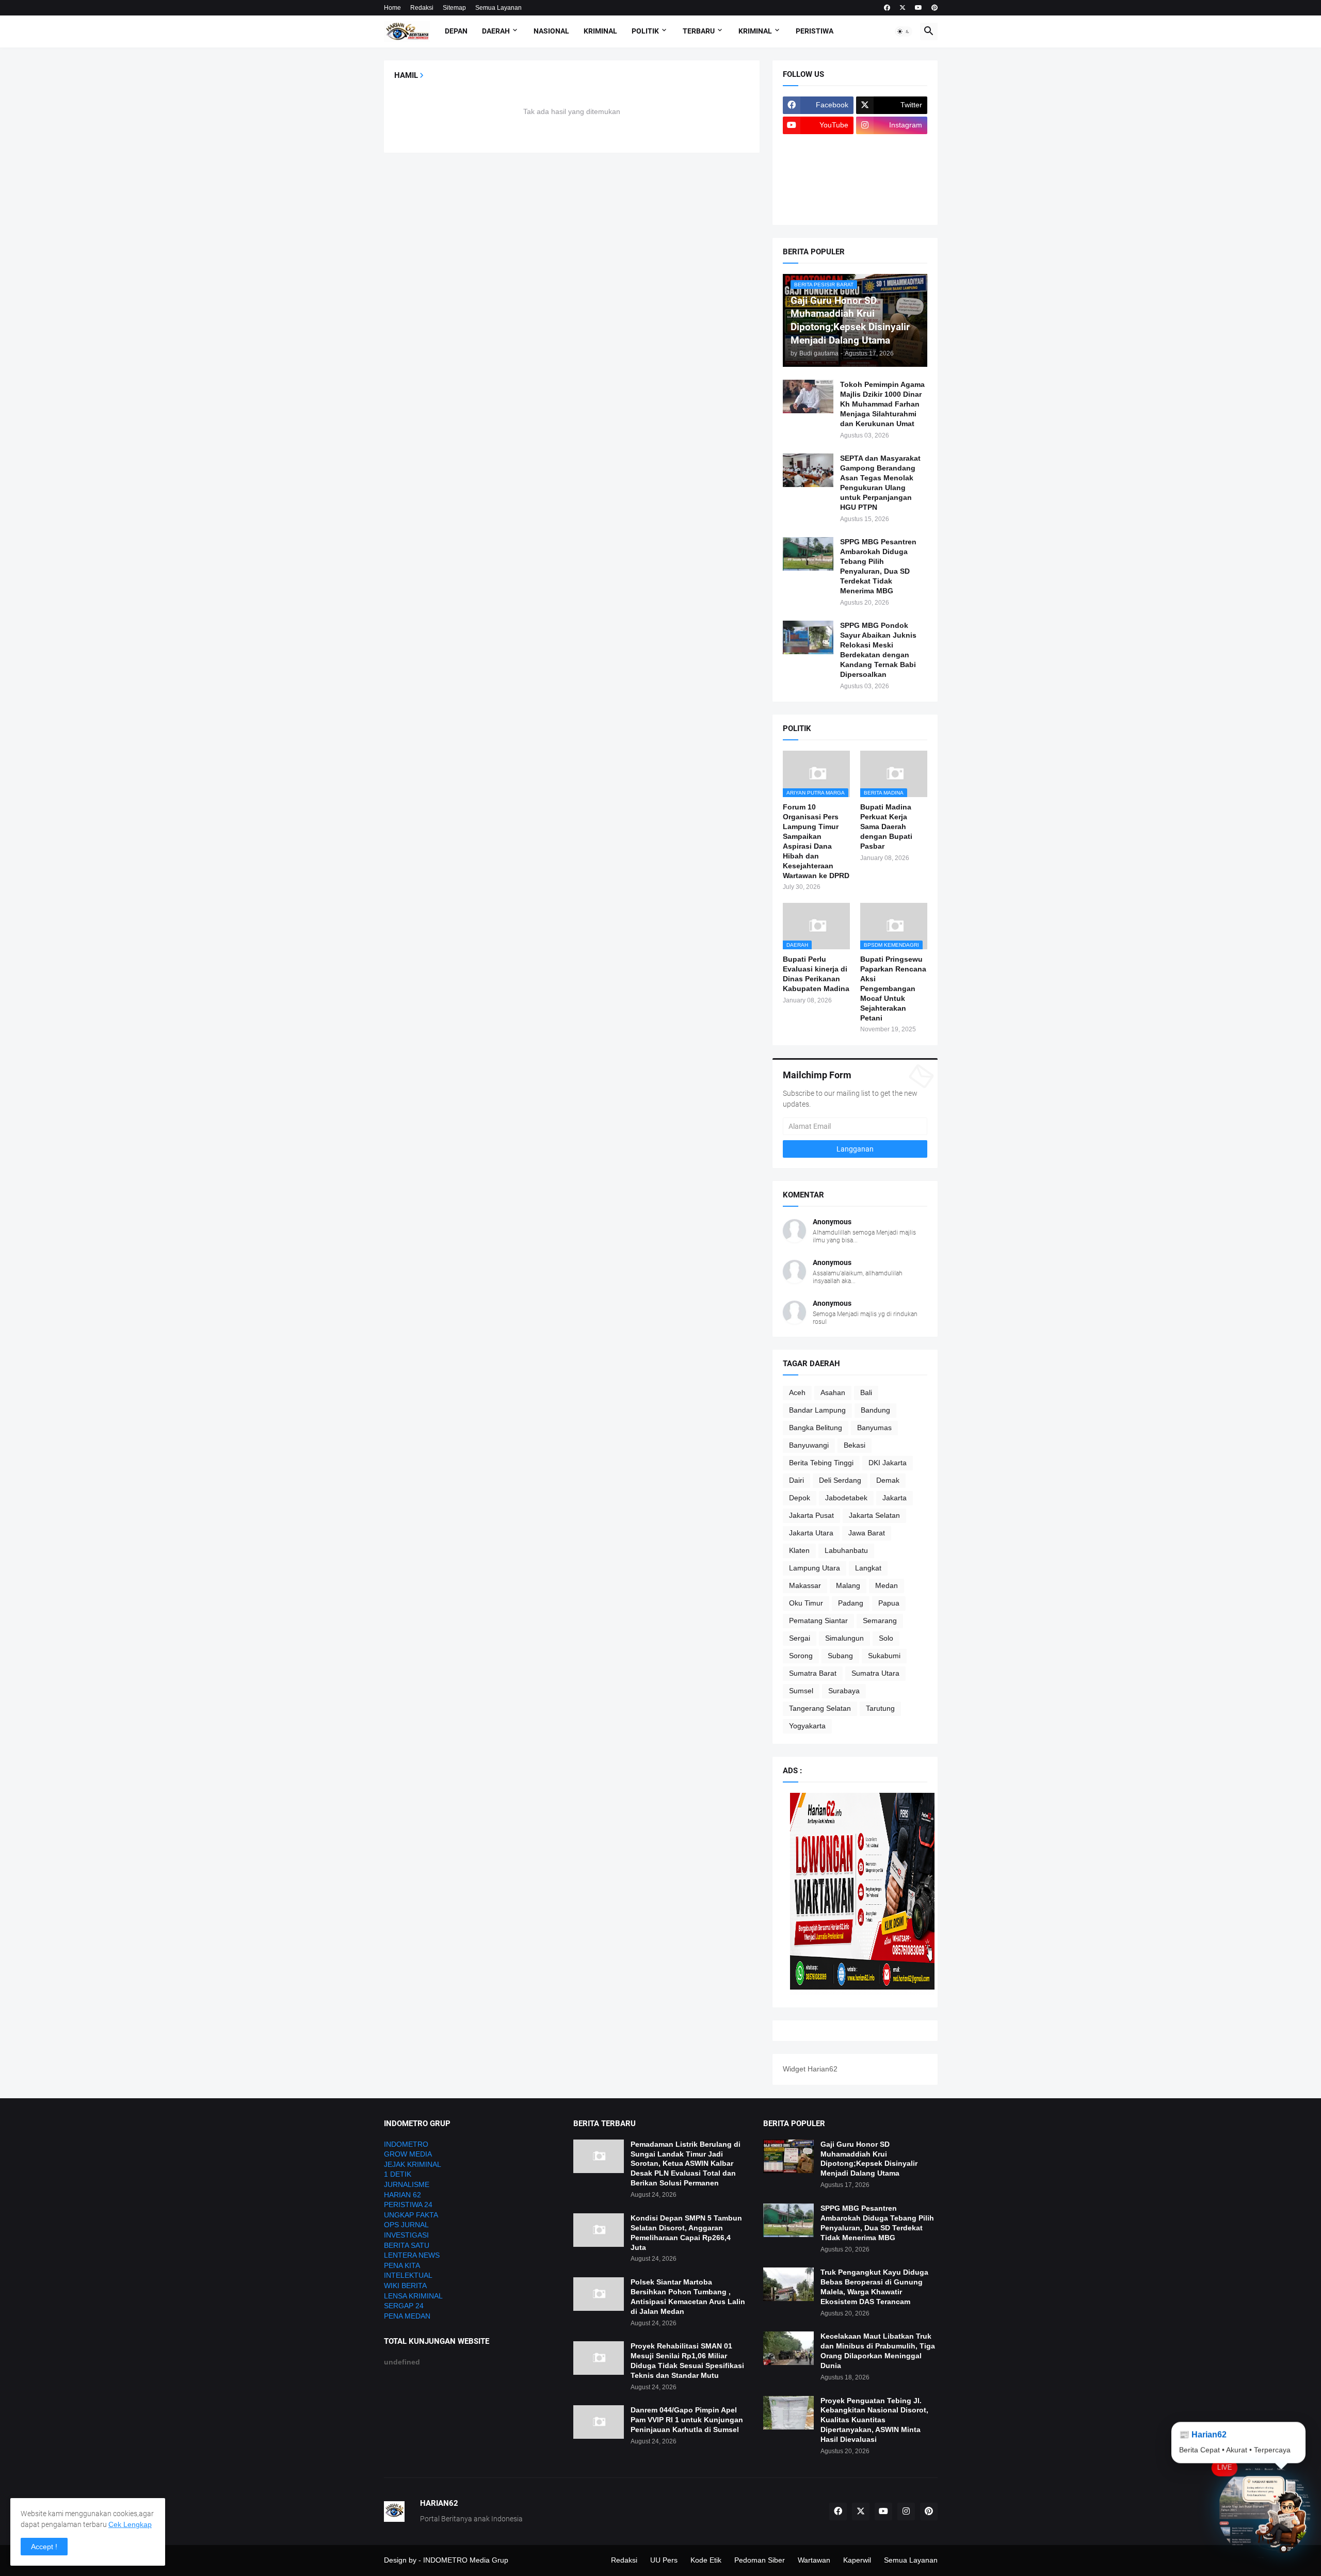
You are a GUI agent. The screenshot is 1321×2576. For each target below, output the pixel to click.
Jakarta (895, 1498)
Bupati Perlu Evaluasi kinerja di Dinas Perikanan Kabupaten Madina (816, 974)
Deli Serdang (840, 1480)
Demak (888, 1480)
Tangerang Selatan (820, 1708)
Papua (889, 1603)
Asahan (833, 1392)
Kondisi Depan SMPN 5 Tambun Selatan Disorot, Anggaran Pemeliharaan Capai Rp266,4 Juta (686, 2233)
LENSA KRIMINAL (413, 2296)
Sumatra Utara (875, 1673)
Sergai (800, 1638)
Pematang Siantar (818, 1621)
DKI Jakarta (888, 1463)
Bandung (875, 1410)
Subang (840, 1656)
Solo (886, 1638)
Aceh (797, 1392)
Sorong (801, 1656)
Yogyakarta (807, 1726)
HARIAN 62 (402, 2195)
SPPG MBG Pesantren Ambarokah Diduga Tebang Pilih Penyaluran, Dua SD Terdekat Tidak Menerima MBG (878, 566)
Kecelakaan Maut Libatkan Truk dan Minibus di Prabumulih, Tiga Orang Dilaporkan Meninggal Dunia (878, 2351)
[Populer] (892, 186)
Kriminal (600, 31)
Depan (456, 31)
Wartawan (814, 2560)
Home (392, 8)
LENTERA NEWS (412, 2255)
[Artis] (818, 186)
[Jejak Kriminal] (818, 206)
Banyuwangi (809, 1445)
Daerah (496, 31)
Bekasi (855, 1445)
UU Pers (664, 2560)
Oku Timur (806, 1603)
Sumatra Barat (813, 1673)
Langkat (868, 1568)
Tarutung (880, 1708)
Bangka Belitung (816, 1428)
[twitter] (903, 8)
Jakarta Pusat (811, 1515)
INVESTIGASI (406, 2235)
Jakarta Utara (811, 1533)
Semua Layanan (498, 8)
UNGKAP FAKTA (411, 2215)
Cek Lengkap (130, 2524)
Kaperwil (857, 2560)
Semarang (880, 1621)
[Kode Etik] (818, 166)
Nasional (551, 31)
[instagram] (906, 2512)
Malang (848, 1585)
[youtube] (919, 8)
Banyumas (874, 1428)
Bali (866, 1392)
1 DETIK (398, 2174)
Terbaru (699, 31)
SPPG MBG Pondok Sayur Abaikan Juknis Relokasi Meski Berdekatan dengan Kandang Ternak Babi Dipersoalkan (878, 650)
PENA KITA (402, 2265)
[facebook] (887, 8)
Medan (887, 1585)
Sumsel (801, 1691)
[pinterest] (935, 8)
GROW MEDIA (408, 2154)
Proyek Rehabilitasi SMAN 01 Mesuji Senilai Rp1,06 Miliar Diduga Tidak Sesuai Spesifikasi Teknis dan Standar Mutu (687, 2361)
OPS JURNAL (406, 2225)
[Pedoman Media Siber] (892, 145)
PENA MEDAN (407, 2316)
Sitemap (454, 8)
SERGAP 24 (404, 2306)
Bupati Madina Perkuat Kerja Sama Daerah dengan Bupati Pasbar (886, 827)
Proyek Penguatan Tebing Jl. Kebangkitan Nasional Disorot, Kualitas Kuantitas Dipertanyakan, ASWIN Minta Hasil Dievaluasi (874, 2420)
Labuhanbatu (846, 1550)
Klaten (799, 1550)
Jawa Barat (867, 1533)
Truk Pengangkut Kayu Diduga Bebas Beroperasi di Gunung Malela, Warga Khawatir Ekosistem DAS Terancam (874, 2287)
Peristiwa (815, 31)
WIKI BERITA (405, 2286)
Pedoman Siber (760, 2560)
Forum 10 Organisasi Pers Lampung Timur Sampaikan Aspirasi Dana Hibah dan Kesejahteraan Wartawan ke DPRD (816, 841)
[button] (904, 31)
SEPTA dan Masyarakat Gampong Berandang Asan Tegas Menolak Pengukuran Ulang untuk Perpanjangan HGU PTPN (880, 483)
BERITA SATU (407, 2245)
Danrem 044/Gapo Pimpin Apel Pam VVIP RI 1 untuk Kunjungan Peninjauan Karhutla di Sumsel (687, 2420)
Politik (645, 31)
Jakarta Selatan (874, 1515)
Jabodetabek (846, 1498)
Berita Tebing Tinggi (821, 1463)
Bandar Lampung (817, 1410)
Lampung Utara (815, 1568)
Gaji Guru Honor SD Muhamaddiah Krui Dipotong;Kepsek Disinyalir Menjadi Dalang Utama (869, 2159)
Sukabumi (884, 1656)
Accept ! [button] (44, 2547)
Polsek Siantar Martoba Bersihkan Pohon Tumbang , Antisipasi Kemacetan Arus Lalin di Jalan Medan (688, 2297)
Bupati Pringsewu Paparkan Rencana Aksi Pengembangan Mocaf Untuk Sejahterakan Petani (893, 988)
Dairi (796, 1480)
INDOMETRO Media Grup (466, 2560)
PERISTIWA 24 (408, 2205)
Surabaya (844, 1691)
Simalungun (844, 1638)
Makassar (805, 1585)
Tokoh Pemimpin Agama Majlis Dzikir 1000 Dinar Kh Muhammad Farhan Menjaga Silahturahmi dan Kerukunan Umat (882, 404)
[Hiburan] (892, 166)
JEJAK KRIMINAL (413, 2164)
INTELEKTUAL (408, 2275)
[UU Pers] (818, 145)
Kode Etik (706, 2560)
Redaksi (422, 8)
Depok (800, 1498)
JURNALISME (407, 2184)
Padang (851, 1603)
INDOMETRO (406, 2144)
